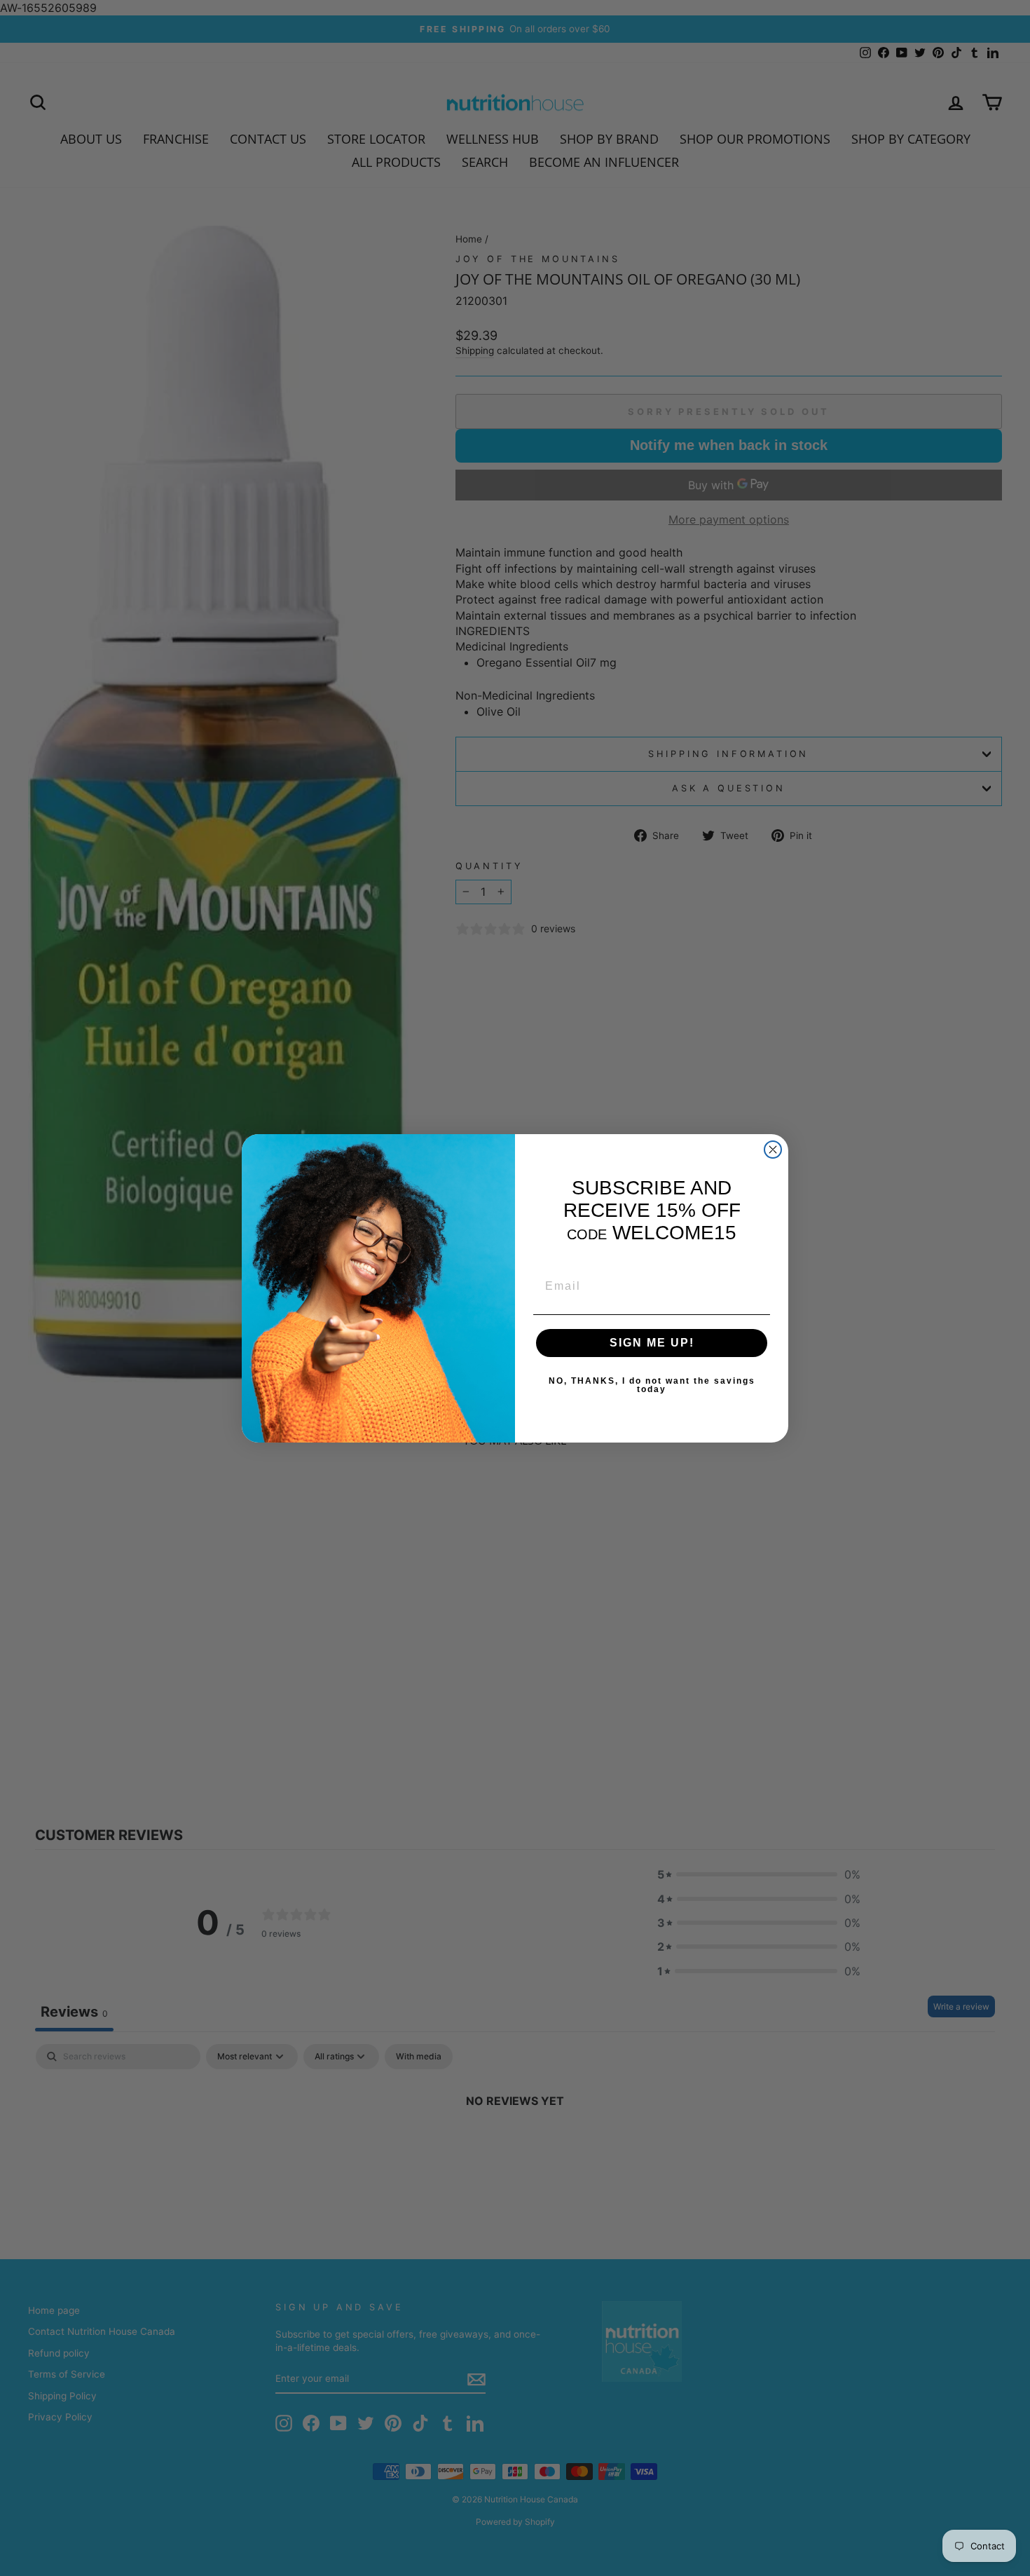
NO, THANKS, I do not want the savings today (652, 1385)
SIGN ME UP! (652, 1343)
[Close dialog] (773, 1150)
